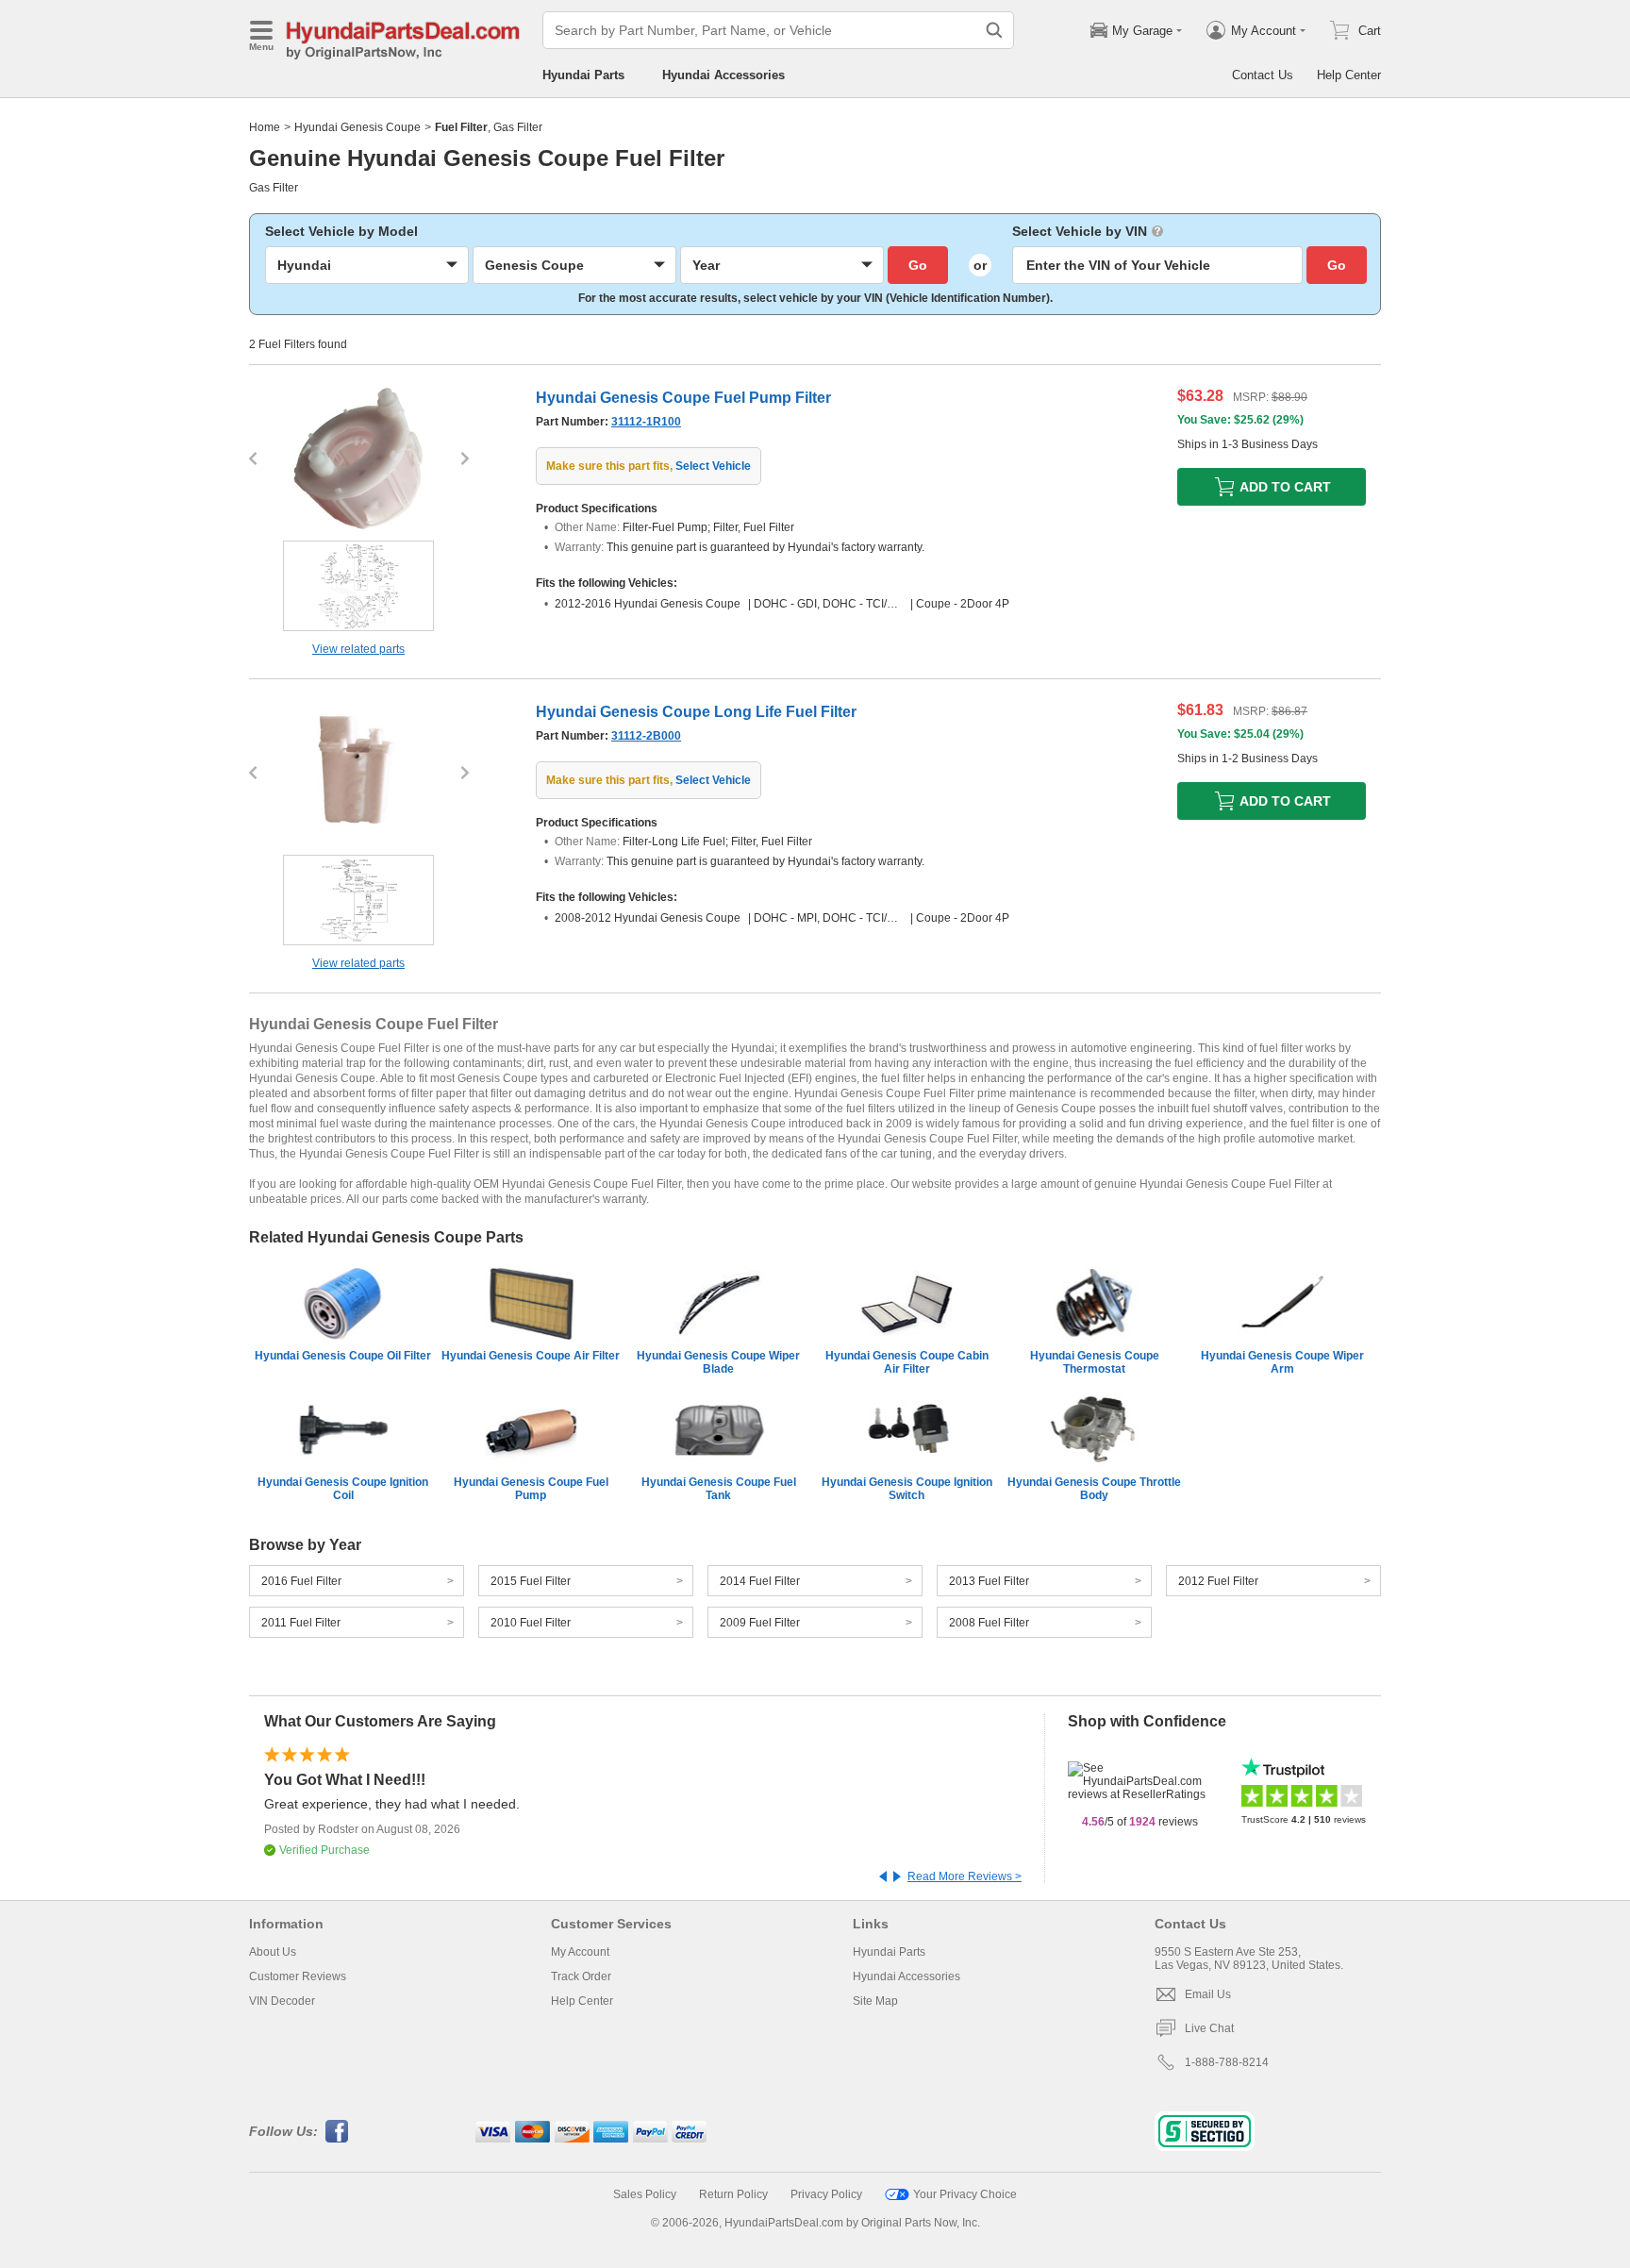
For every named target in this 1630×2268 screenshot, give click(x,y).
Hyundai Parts (583, 75)
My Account (580, 1952)
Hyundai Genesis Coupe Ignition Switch (907, 1489)
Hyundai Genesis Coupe (358, 127)
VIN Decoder (282, 2001)
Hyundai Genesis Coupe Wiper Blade (718, 1362)
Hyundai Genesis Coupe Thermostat (1095, 1362)
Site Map (875, 2001)
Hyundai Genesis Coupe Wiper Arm (1282, 1362)
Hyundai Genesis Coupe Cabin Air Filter (907, 1362)
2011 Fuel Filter (301, 1623)
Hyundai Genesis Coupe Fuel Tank (719, 1489)
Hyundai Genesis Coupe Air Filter (531, 1356)
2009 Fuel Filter (760, 1623)
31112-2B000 (646, 736)
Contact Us (1263, 75)
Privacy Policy (826, 2194)
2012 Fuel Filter (1218, 1581)
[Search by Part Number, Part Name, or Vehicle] (994, 30)
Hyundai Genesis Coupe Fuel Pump (531, 1489)
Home (265, 127)
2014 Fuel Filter (760, 1581)
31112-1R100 (646, 422)
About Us (273, 1952)
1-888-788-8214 (1227, 2062)
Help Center (1349, 75)
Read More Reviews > (965, 1876)
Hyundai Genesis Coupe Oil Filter (343, 1356)
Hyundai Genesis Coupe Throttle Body (1094, 1489)
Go (918, 265)
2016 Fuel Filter (301, 1581)
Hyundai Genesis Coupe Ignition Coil (343, 1489)
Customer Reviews (298, 1976)
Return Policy (733, 2194)
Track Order (581, 1976)
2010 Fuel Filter (531, 1623)
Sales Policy (645, 2194)
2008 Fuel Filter (989, 1623)
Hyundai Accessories (724, 75)
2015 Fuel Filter (531, 1581)
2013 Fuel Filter (989, 1581)
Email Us (1208, 1994)
